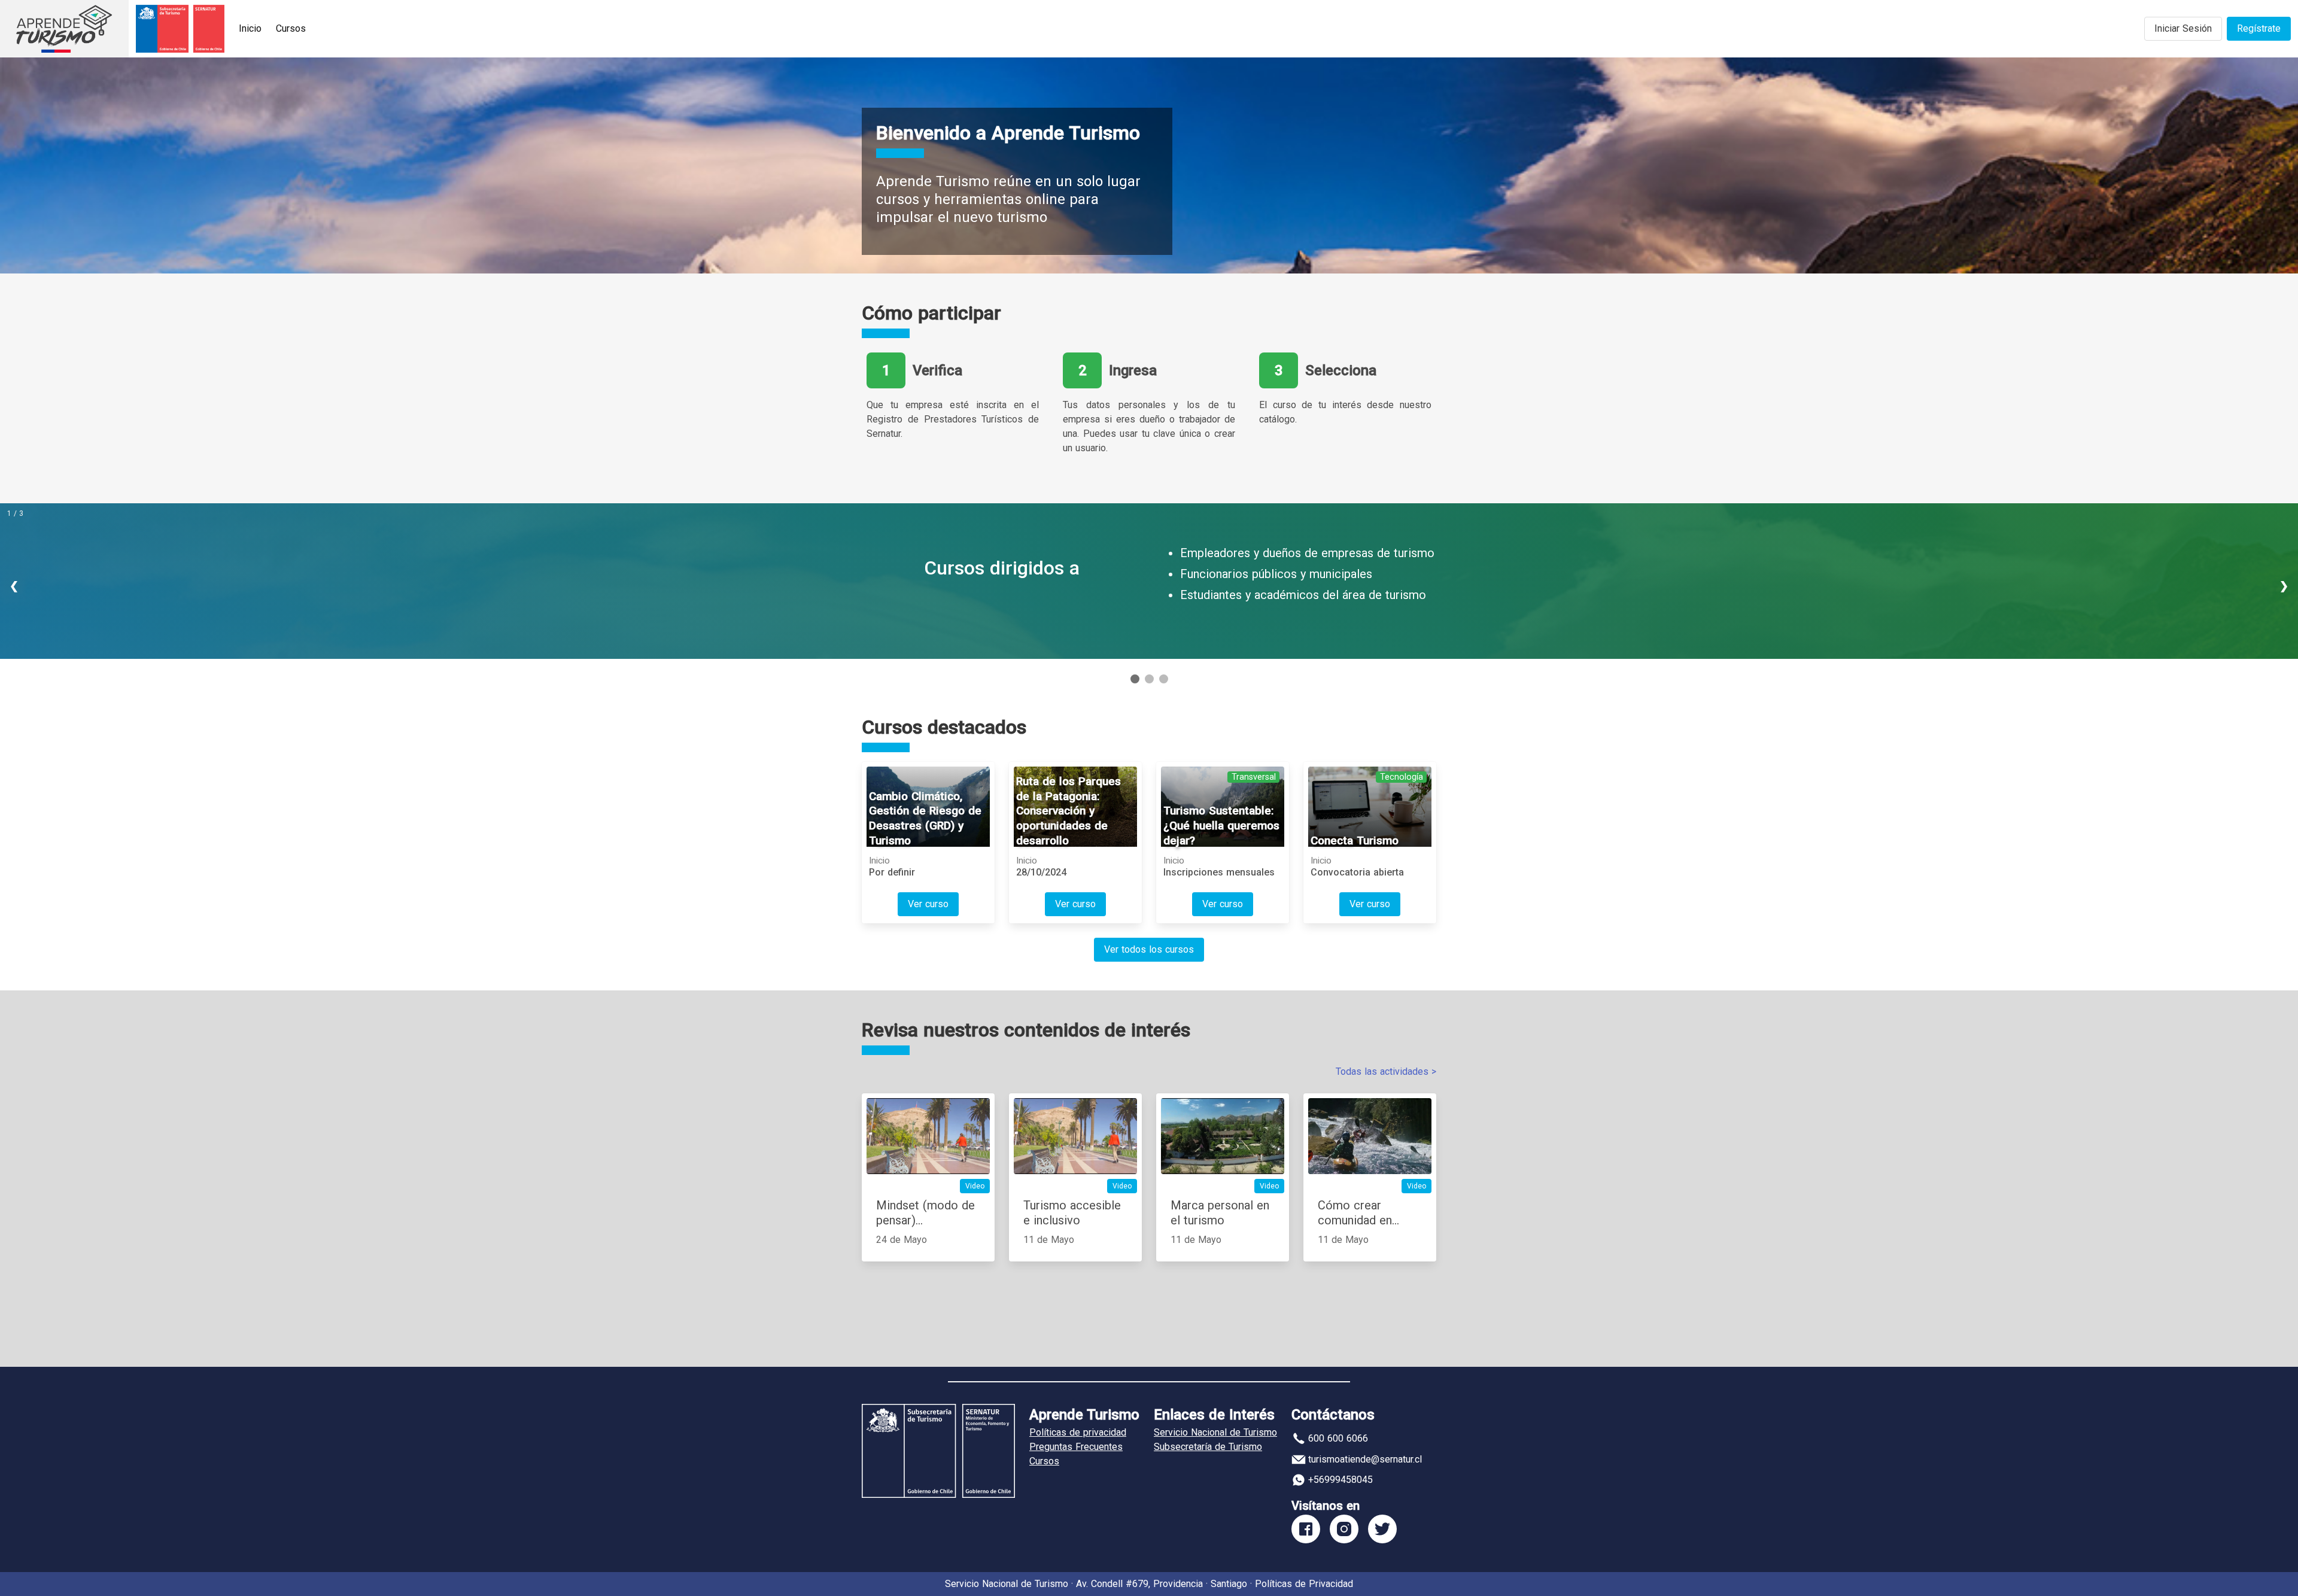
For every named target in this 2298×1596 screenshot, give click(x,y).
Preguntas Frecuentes (1076, 1447)
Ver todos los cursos (1149, 949)
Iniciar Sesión (2183, 28)
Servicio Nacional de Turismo (1215, 1432)
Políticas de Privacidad (1304, 1584)
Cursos (291, 28)
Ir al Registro (1031, 614)
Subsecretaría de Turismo (1208, 1447)
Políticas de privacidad (1078, 1432)
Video (975, 1186)
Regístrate (2259, 28)
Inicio (250, 28)
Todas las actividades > (1386, 1071)
